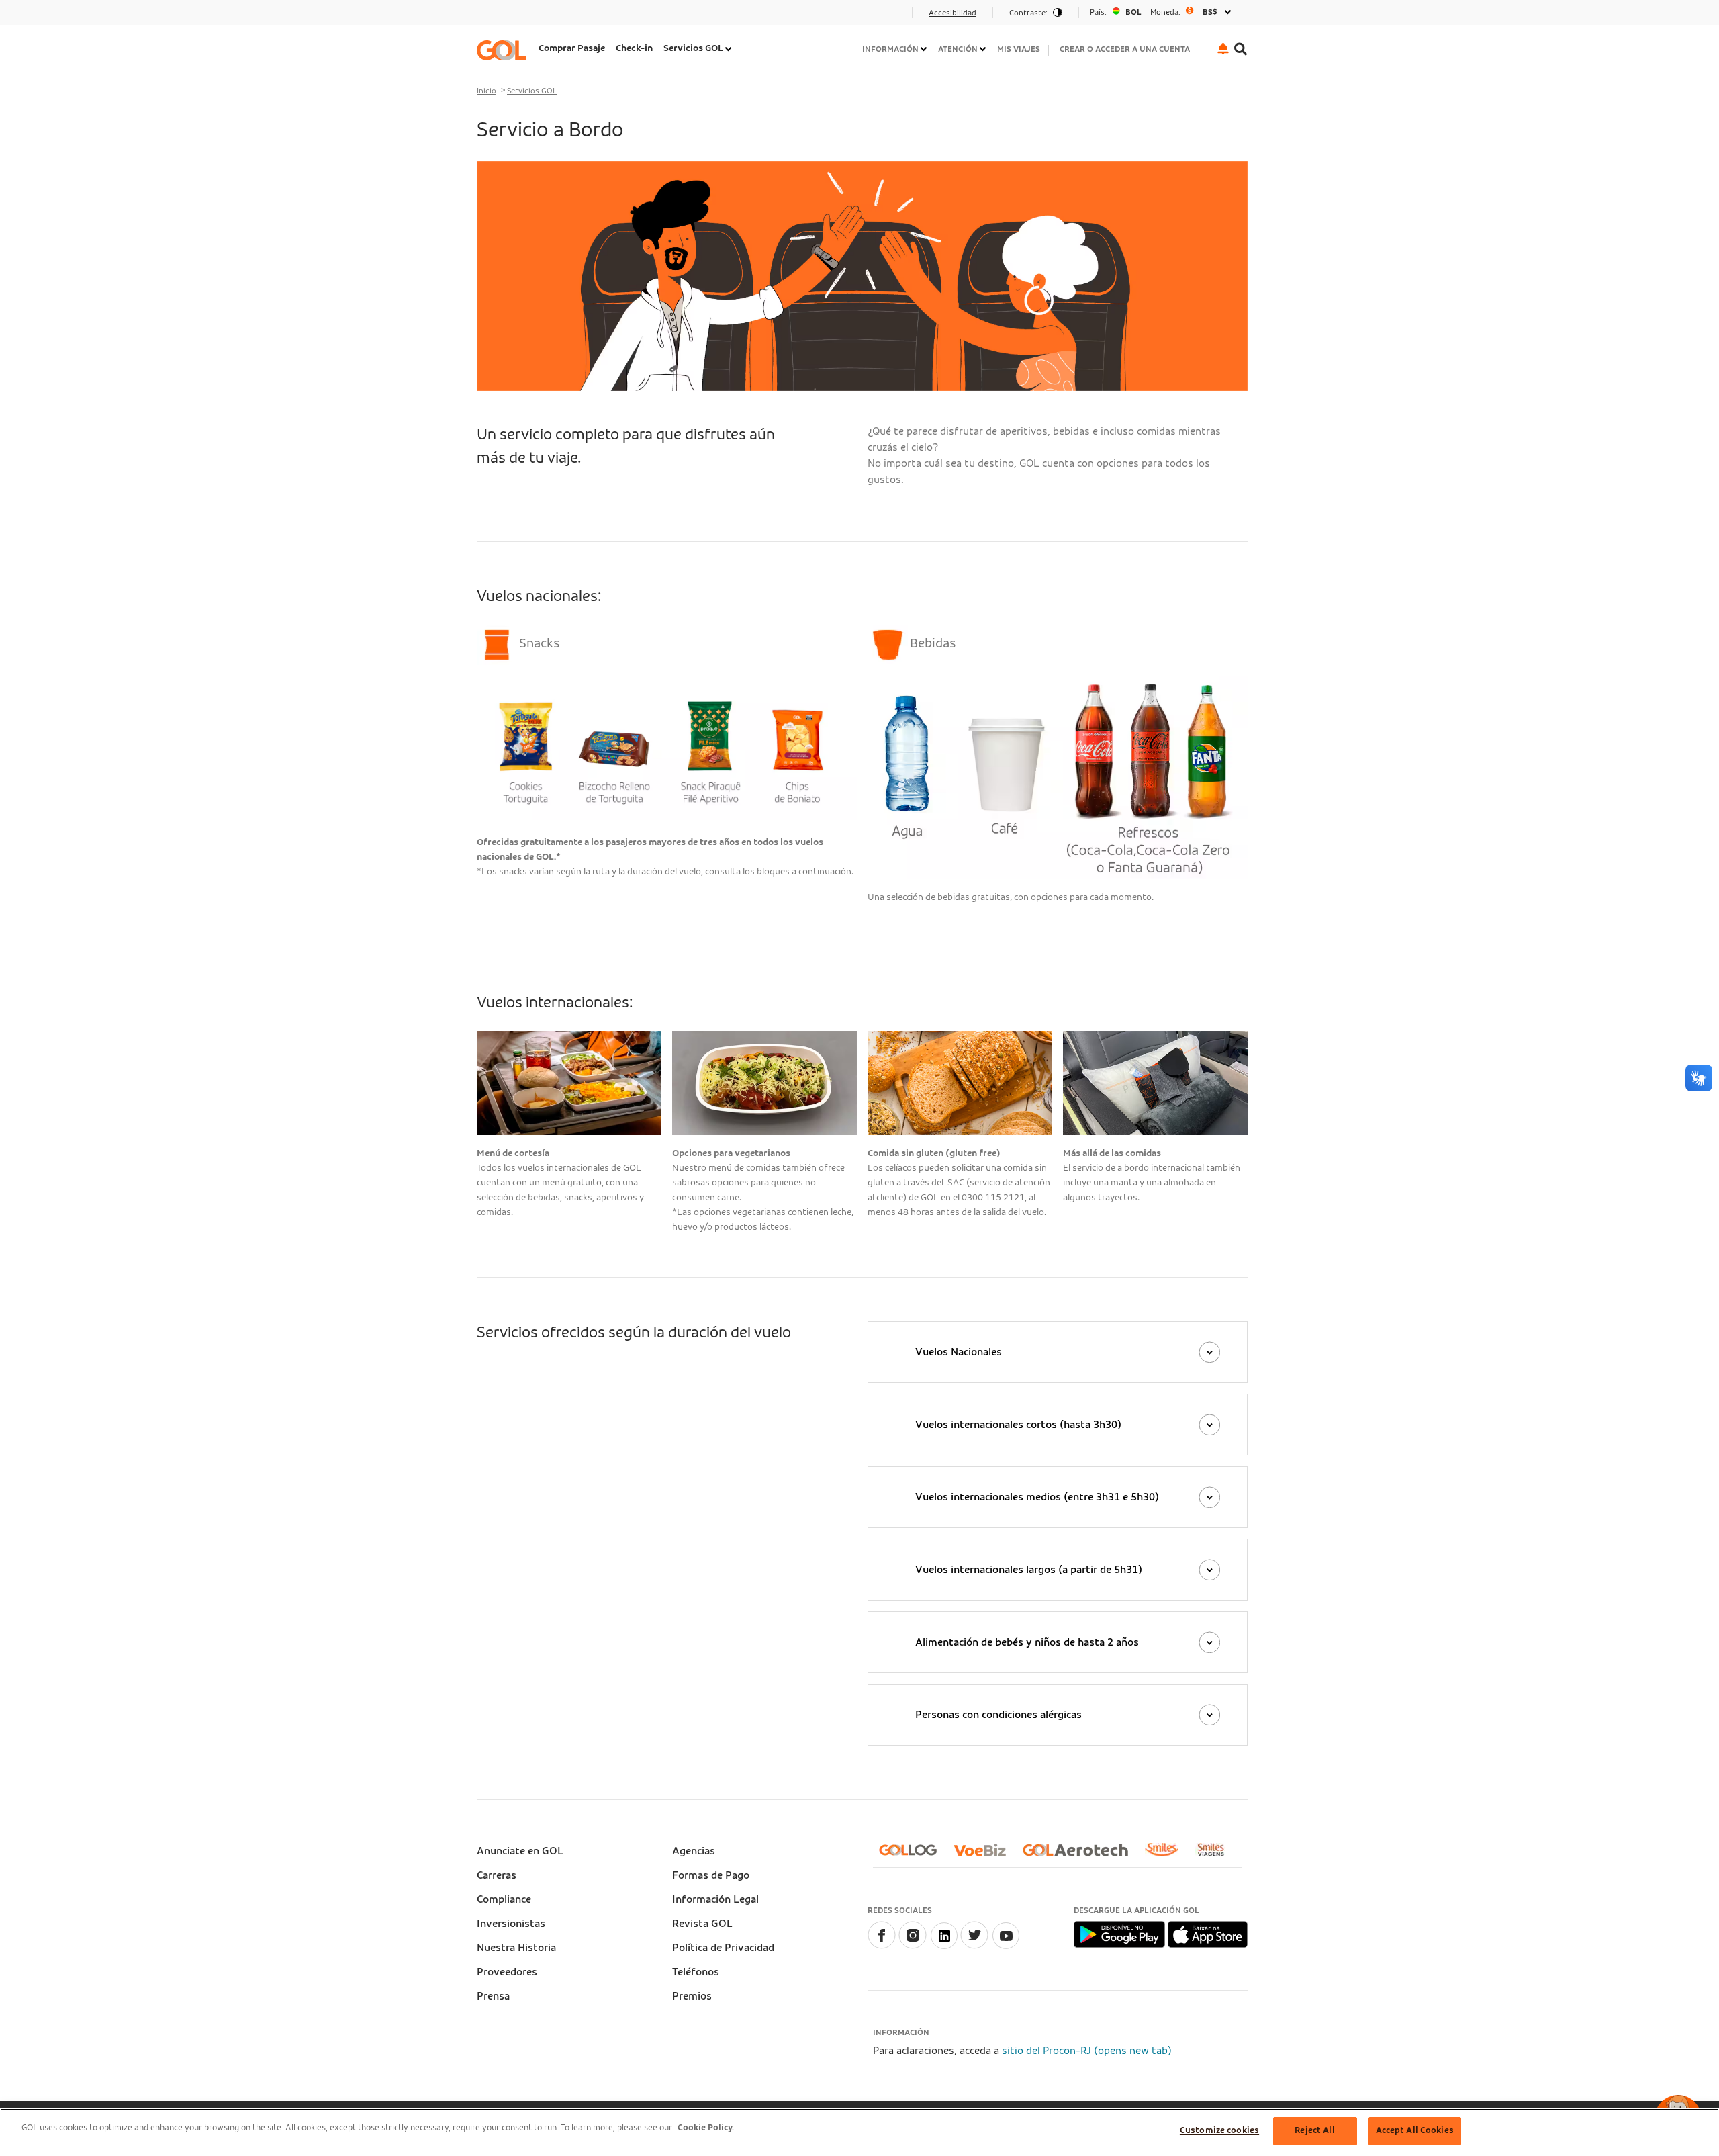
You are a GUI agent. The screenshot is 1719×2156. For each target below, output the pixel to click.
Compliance (504, 1899)
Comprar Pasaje (572, 48)
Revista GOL (702, 1924)
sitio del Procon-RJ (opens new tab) (1087, 2051)
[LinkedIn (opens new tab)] (943, 1946)
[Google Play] (1120, 1934)
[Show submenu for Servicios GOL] (729, 49)
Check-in (634, 48)
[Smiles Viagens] (1216, 1855)
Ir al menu (505, 17)
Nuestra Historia (516, 1948)
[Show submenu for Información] (925, 49)
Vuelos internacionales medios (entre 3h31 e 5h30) (1037, 1497)
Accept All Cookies (1415, 2131)
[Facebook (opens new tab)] (882, 1946)
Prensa (493, 1996)
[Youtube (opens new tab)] (1005, 1946)
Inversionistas (511, 1924)
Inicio (486, 91)
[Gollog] (913, 1855)
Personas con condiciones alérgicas (998, 1715)
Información (890, 49)
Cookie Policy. (706, 2128)
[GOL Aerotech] (1081, 1855)
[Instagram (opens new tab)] (913, 1946)
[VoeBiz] (985, 1855)
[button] (1223, 49)
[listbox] (1160, 12)
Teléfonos (696, 1972)
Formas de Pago (711, 1875)
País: (1098, 12)
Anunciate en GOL (520, 1851)
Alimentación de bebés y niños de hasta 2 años (1027, 1642)
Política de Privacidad (723, 1948)
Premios (692, 1996)
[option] (1160, 12)
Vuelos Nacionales (959, 1352)
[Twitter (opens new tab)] (974, 1946)
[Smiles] (1167, 1855)
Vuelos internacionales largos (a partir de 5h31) (1029, 1570)
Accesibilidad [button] (953, 13)
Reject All (1314, 2131)
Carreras (497, 1875)
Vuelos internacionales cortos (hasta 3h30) (1018, 1425)
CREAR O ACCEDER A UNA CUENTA (1125, 49)
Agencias (694, 1851)
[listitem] (572, 50)
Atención (958, 49)
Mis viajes (1019, 49)
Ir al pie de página (523, 17)
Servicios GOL (693, 48)
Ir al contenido (516, 17)
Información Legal (715, 1899)
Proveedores (507, 1972)
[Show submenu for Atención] (984, 49)
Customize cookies (1219, 2131)
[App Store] (1208, 1934)
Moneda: (1165, 12)
